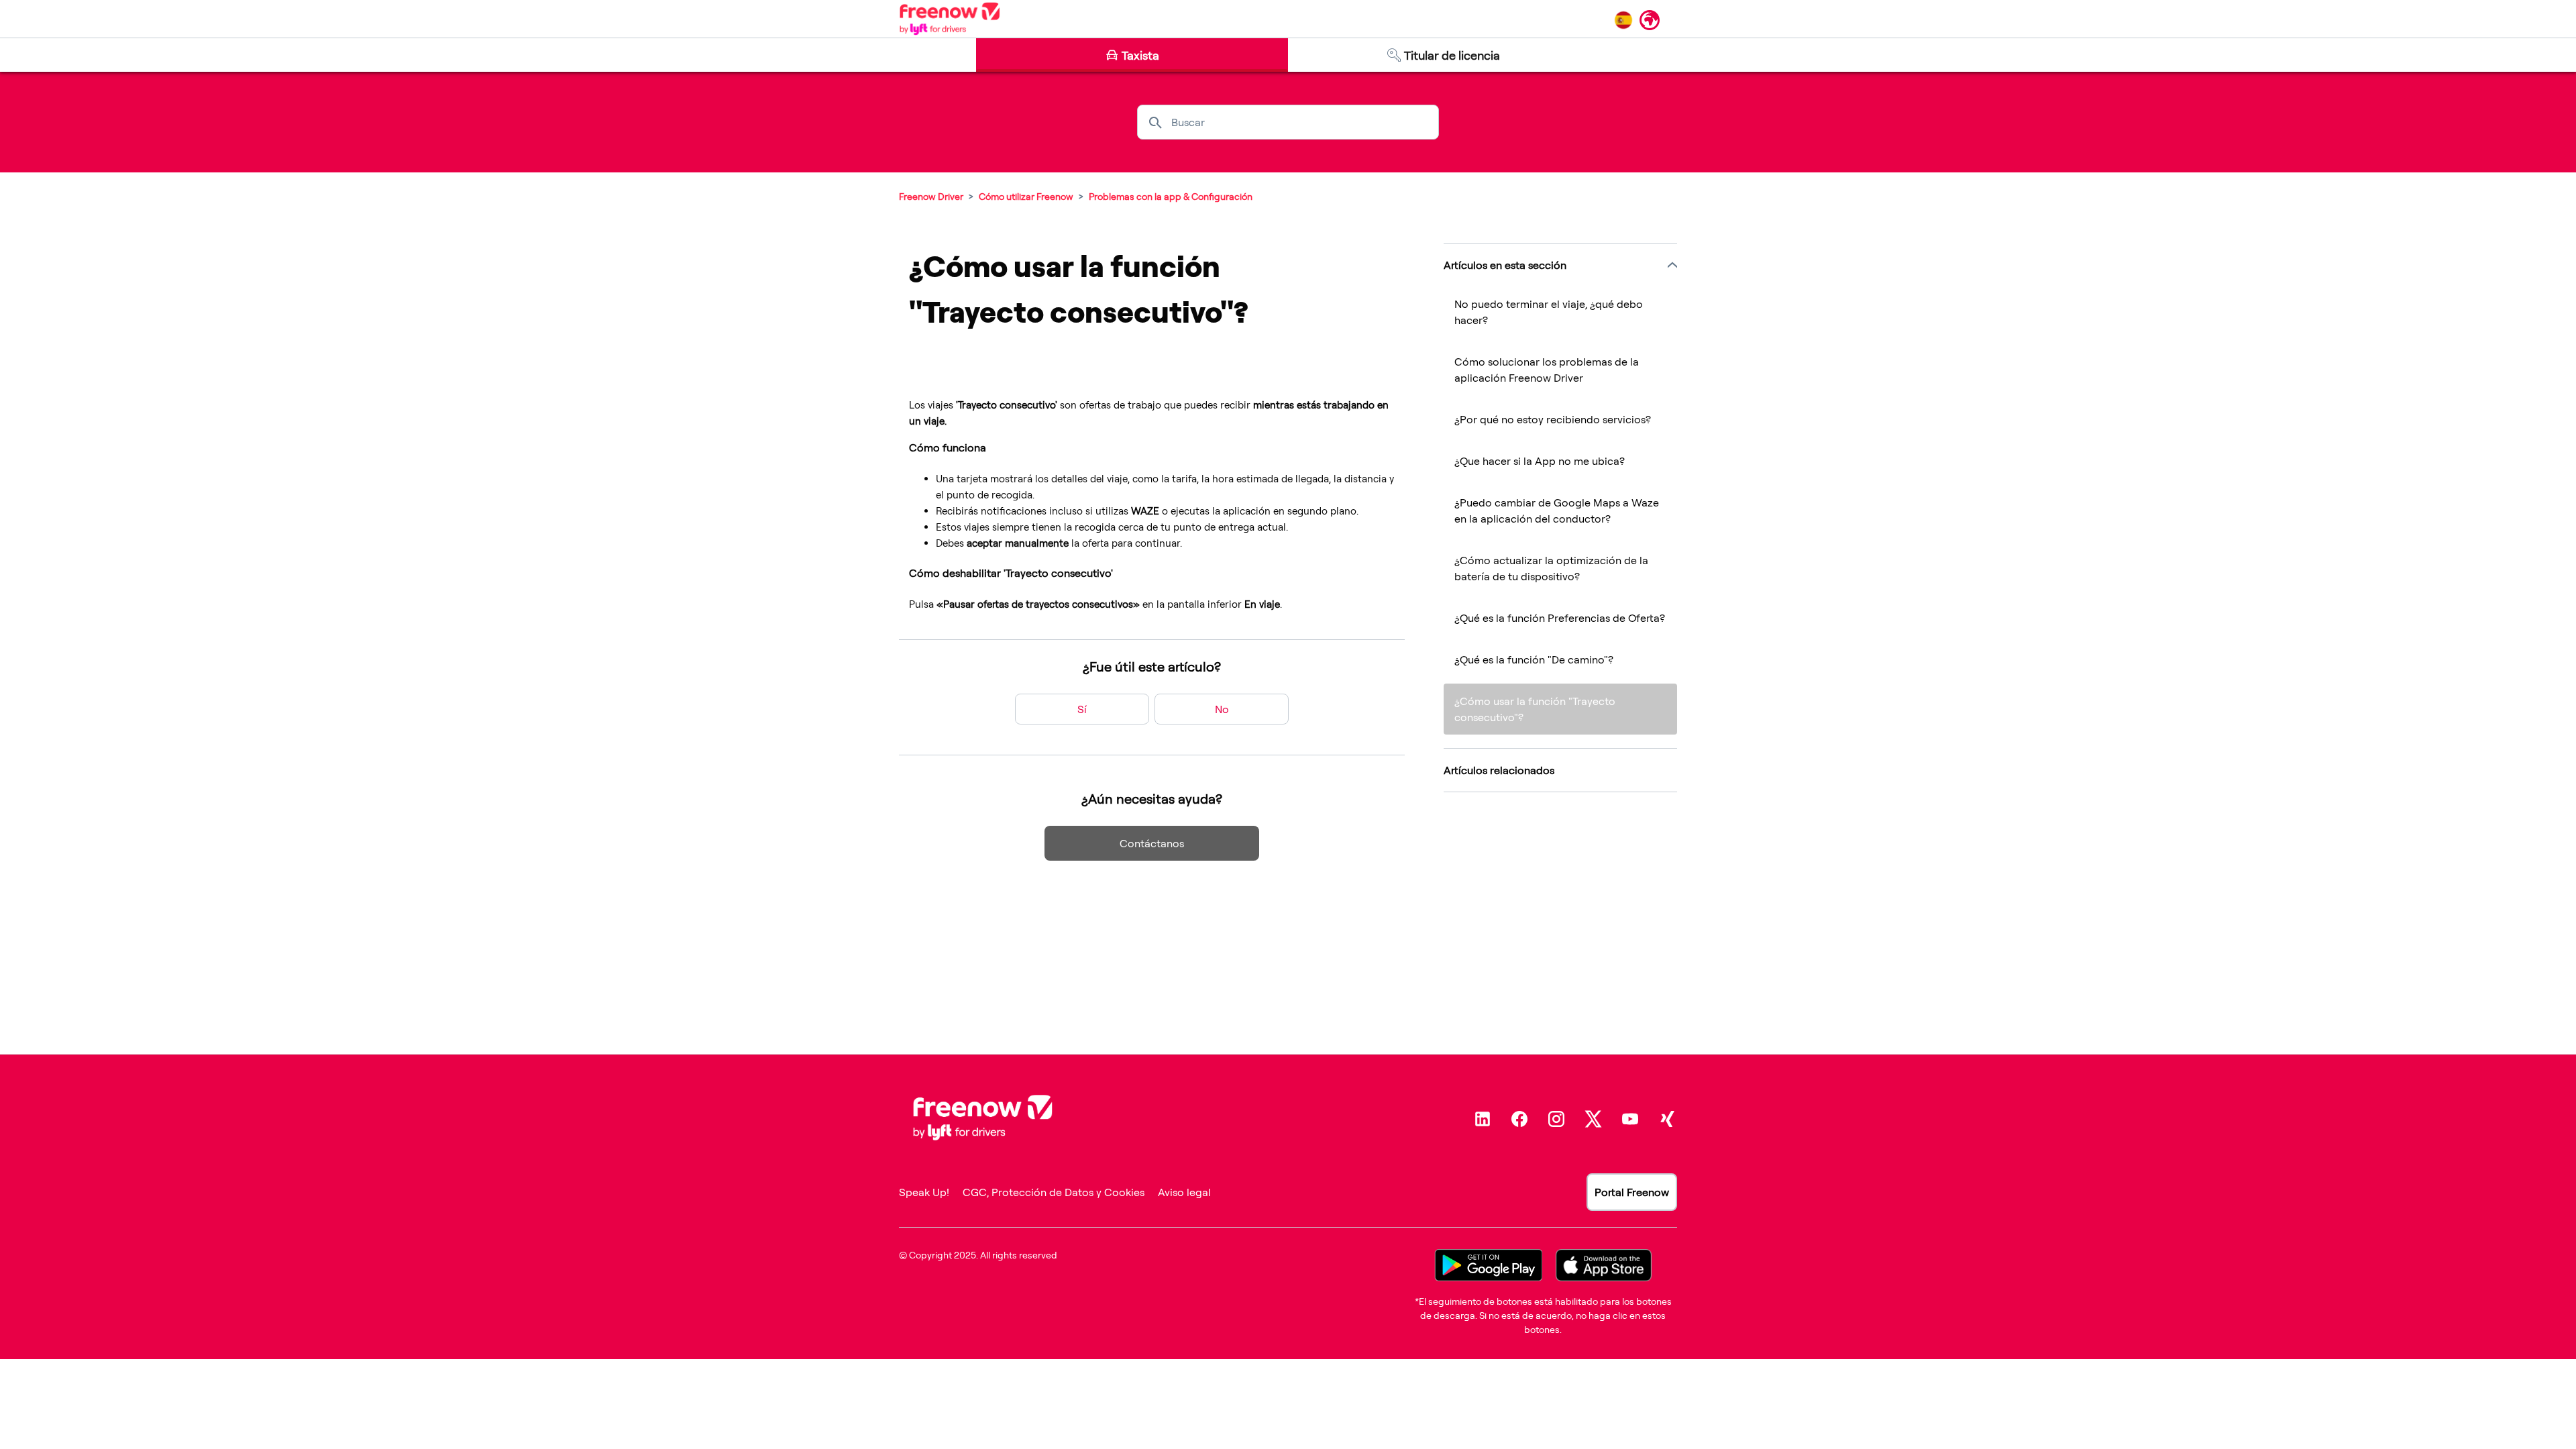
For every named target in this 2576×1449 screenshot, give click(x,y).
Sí (1082, 709)
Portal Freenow (1632, 1192)
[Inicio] (950, 19)
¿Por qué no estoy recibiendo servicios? (1553, 419)
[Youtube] (1630, 1119)
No (1222, 709)
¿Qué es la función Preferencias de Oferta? (1560, 618)
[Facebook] (1519, 1119)
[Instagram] (1556, 1119)
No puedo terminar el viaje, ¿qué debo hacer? (1549, 312)
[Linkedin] (1483, 1119)
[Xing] (1667, 1119)
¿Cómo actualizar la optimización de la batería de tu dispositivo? (1551, 568)
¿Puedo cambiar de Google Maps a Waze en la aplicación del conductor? (1557, 511)
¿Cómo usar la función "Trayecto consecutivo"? (1535, 709)
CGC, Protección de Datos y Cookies (1054, 1192)
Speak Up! (924, 1192)
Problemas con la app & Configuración (1171, 196)
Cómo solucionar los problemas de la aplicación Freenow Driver (1547, 370)
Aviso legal (1184, 1192)
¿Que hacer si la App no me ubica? (1540, 461)
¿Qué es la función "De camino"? (1534, 659)
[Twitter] (1593, 1119)
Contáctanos (1152, 843)
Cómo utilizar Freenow (1026, 196)
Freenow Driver (931, 196)
